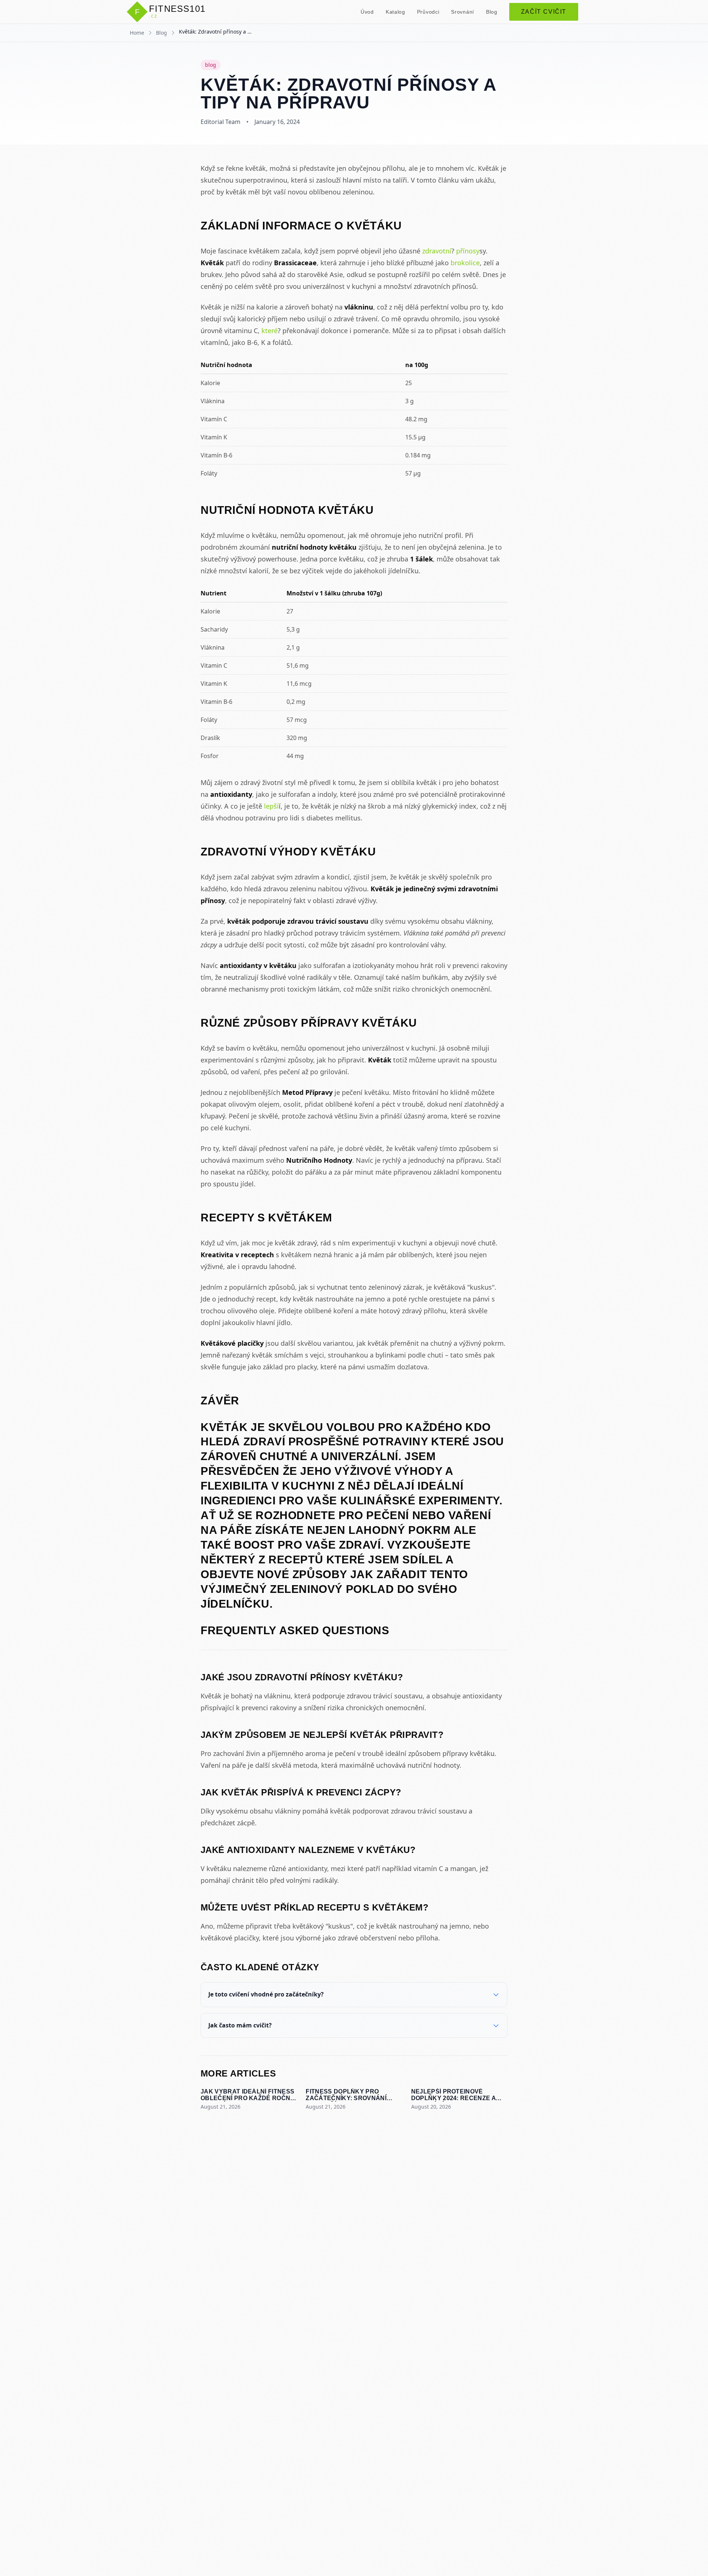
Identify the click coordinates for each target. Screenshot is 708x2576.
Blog (492, 12)
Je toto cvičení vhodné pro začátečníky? (266, 1994)
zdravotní (437, 251)
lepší (271, 806)
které (270, 331)
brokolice (465, 263)
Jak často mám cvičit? (240, 2025)
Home (137, 33)
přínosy (468, 251)
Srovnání (463, 12)
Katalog (395, 12)
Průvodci (428, 12)
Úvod (367, 12)
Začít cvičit (544, 12)
